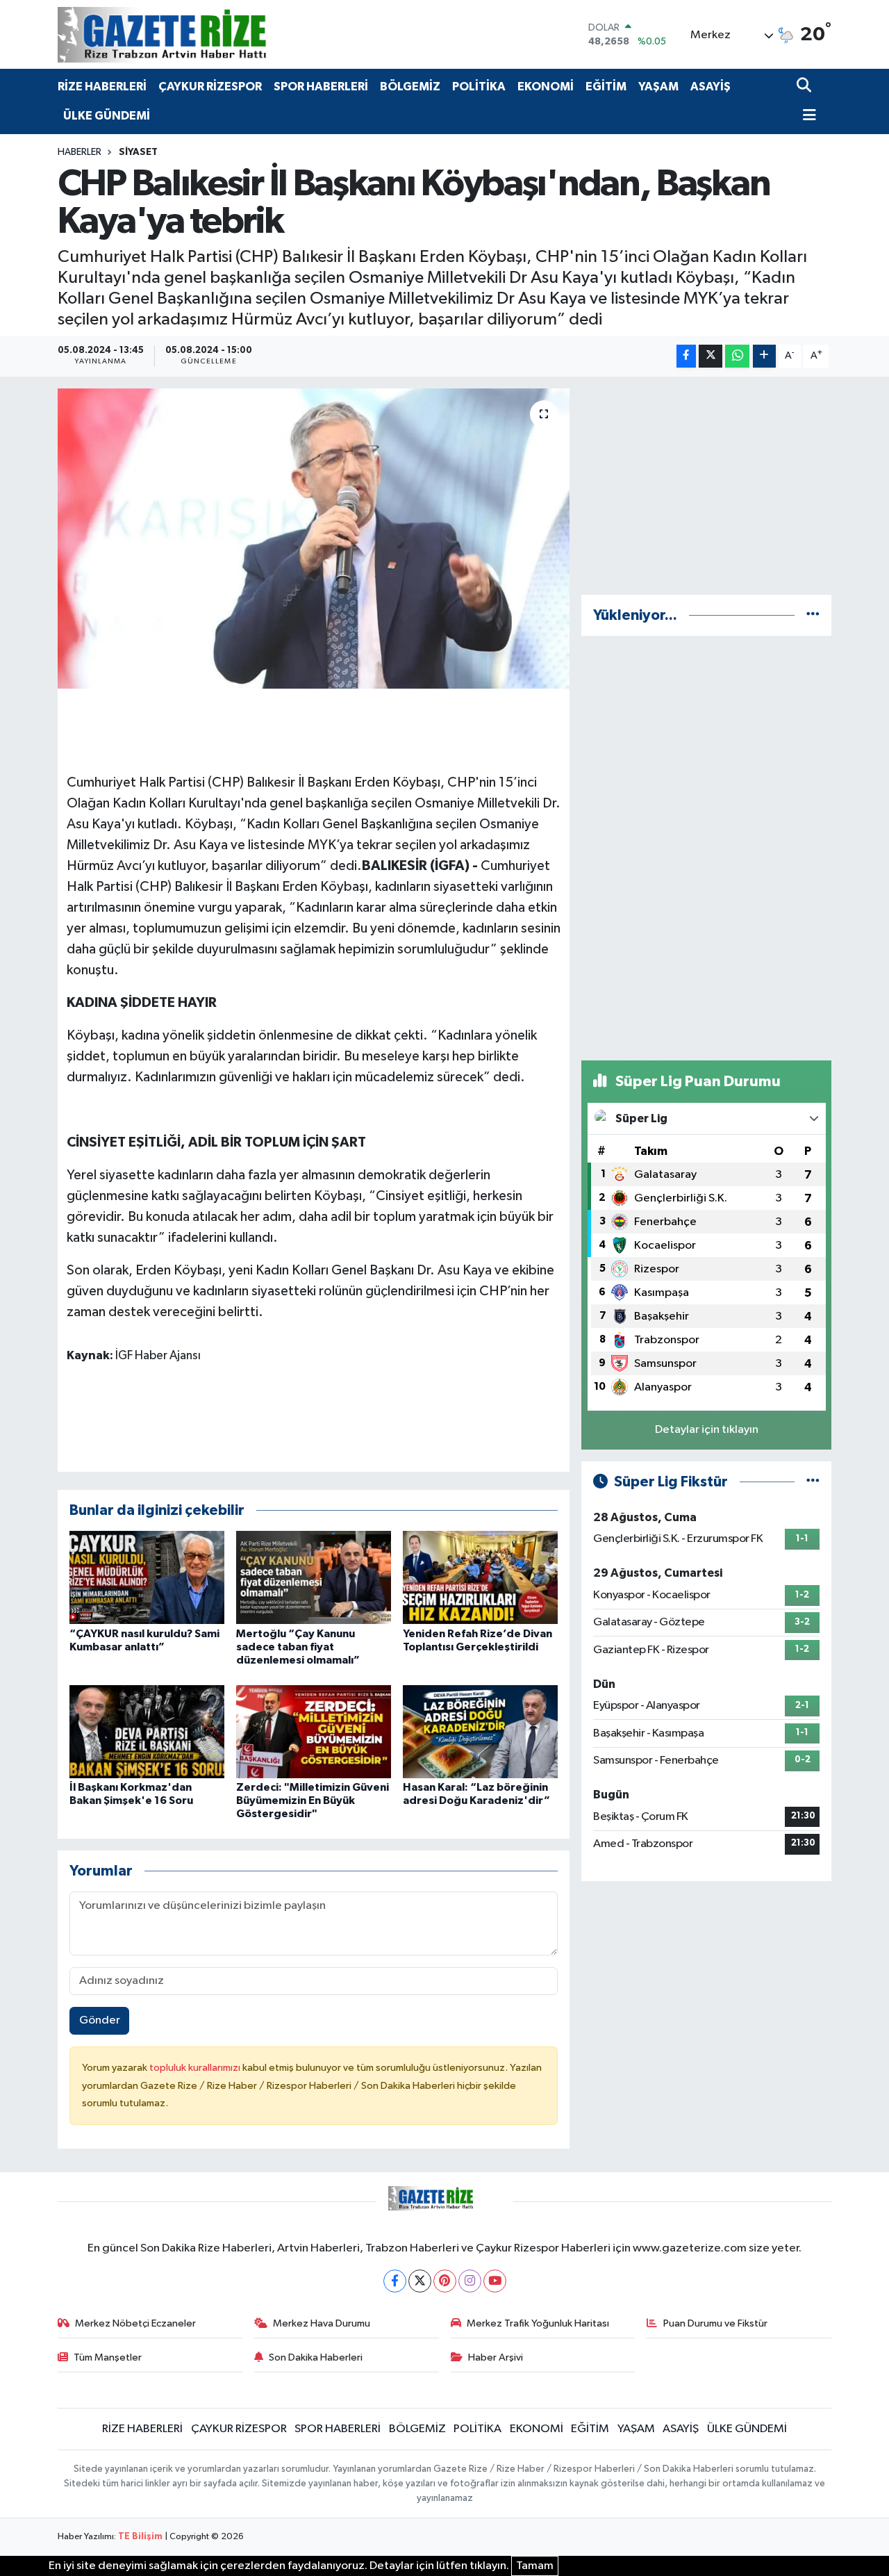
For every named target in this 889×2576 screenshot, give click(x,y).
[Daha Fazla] (764, 356)
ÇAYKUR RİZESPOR (210, 87)
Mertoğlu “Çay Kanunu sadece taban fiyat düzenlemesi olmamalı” (298, 1647)
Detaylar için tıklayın (707, 1430)
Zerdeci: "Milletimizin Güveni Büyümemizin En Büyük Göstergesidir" (313, 1800)
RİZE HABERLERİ (102, 87)
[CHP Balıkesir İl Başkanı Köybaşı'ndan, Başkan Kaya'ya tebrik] (314, 539)
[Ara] (805, 87)
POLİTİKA (479, 87)
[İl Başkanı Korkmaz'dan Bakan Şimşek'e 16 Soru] (147, 1731)
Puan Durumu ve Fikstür (715, 2323)
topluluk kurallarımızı (196, 2068)
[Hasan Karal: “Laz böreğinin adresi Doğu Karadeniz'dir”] (480, 1731)
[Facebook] (395, 2281)
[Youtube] (495, 2281)
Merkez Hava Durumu (322, 2323)
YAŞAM (658, 87)
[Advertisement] (706, 486)
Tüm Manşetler (108, 2357)
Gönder (100, 2020)
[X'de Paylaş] (711, 356)
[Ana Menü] (806, 116)
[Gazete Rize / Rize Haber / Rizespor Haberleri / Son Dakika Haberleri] (197, 34)
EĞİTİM (606, 87)
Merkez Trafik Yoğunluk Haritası (538, 2323)
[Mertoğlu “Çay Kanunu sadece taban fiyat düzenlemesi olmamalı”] (314, 1577)
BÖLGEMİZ (410, 87)
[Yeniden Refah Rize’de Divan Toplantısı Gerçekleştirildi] (480, 1577)
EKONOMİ (546, 87)
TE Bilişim (140, 2537)
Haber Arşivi (496, 2357)
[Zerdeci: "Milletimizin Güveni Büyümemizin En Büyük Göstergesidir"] (314, 1731)
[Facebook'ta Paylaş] (686, 356)
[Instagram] (470, 2281)
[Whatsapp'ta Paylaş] (737, 356)
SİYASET (138, 152)
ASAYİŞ (711, 87)
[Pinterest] (445, 2281)
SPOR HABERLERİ (321, 87)
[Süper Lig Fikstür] (813, 1482)
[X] (420, 2281)
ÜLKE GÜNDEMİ (107, 116)
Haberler (80, 152)
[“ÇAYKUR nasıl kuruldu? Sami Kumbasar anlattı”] (147, 1577)
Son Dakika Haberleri (316, 2357)
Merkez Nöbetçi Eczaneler (135, 2323)
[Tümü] (813, 615)
